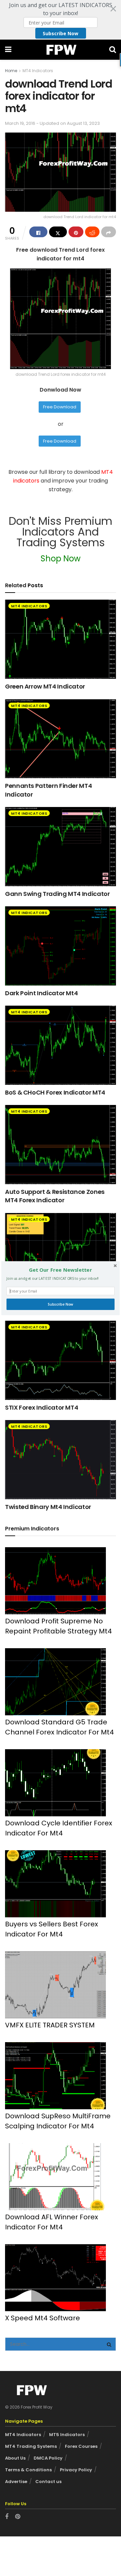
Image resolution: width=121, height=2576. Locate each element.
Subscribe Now (60, 1304)
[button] (61, 1270)
